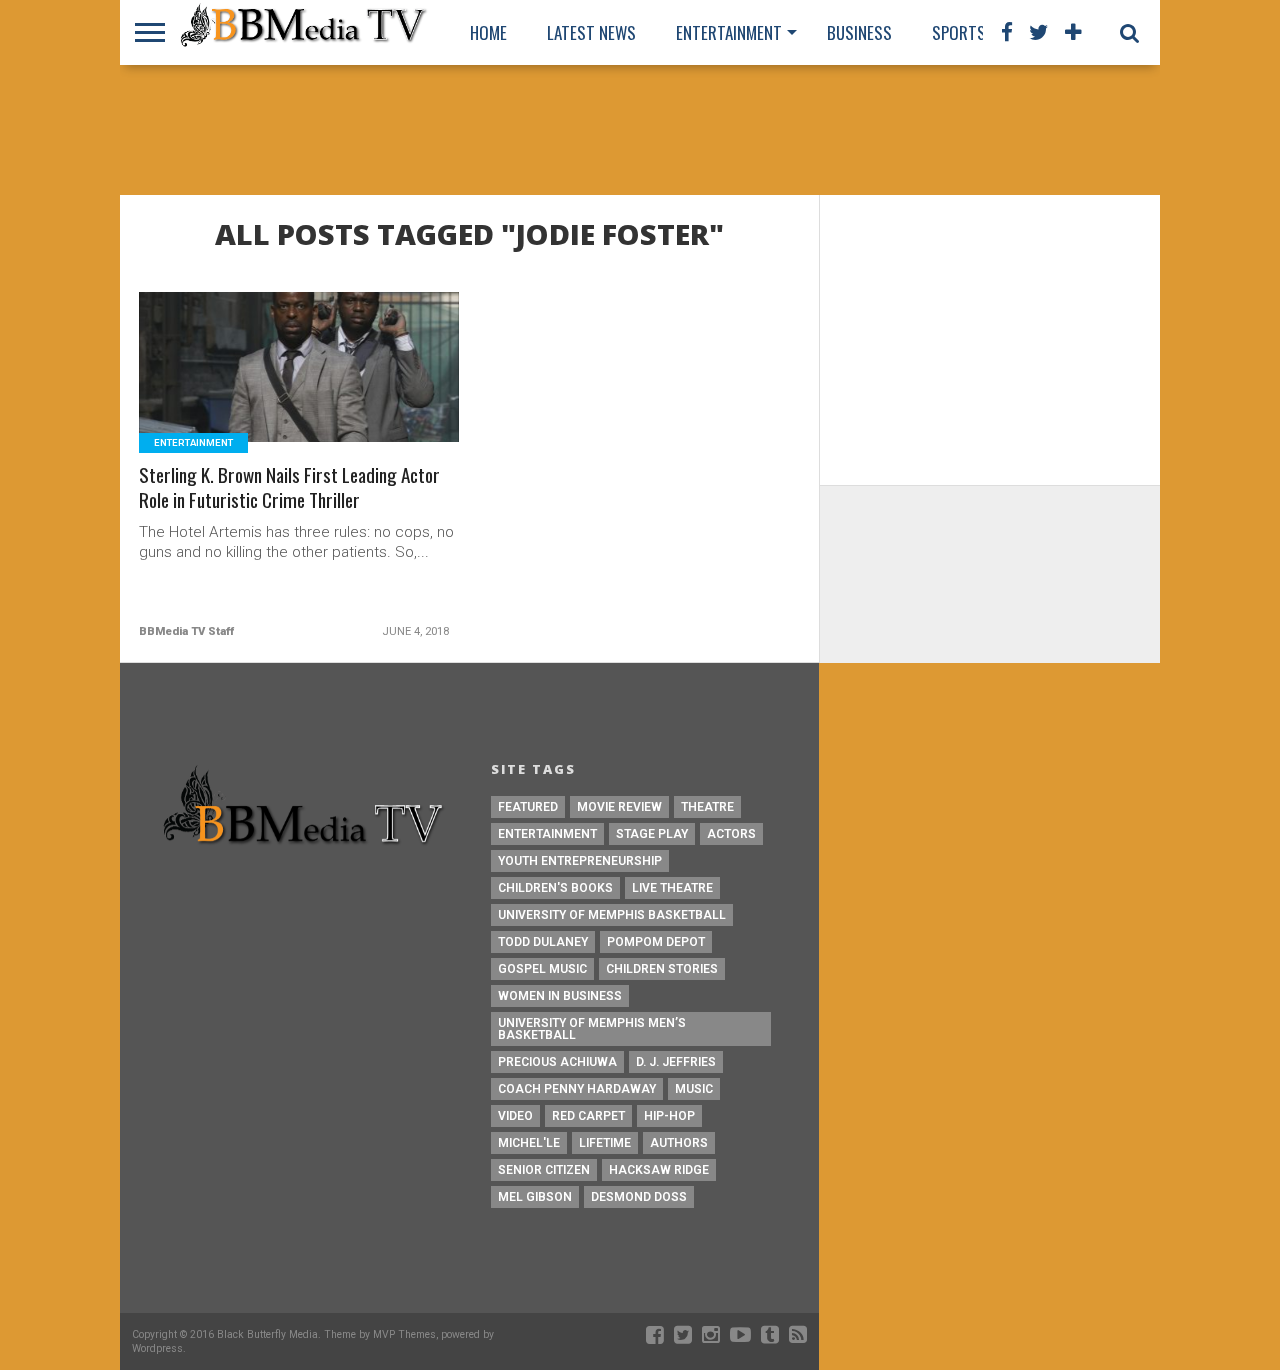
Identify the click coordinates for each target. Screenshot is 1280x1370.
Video (515, 1116)
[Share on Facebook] (257, 391)
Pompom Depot (656, 942)
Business (859, 32)
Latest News (591, 32)
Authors (679, 1143)
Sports (959, 32)
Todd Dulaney (543, 942)
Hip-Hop (669, 1116)
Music (694, 1089)
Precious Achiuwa (557, 1062)
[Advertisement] (640, 130)
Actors (731, 834)
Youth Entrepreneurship (580, 861)
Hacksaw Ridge (659, 1170)
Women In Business (560, 996)
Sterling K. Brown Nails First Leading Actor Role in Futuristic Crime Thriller (289, 488)
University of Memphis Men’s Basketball (592, 1029)
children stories (662, 969)
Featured (528, 807)
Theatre (707, 807)
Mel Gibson (535, 1197)
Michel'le (529, 1143)
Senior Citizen (544, 1170)
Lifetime (605, 1143)
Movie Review (619, 807)
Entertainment (729, 32)
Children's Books (555, 888)
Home (488, 32)
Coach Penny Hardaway (577, 1089)
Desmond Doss (639, 1197)
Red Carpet (588, 1116)
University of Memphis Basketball (612, 915)
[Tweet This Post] (299, 391)
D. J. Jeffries (676, 1062)
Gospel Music (542, 969)
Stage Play (652, 834)
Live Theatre (672, 888)
